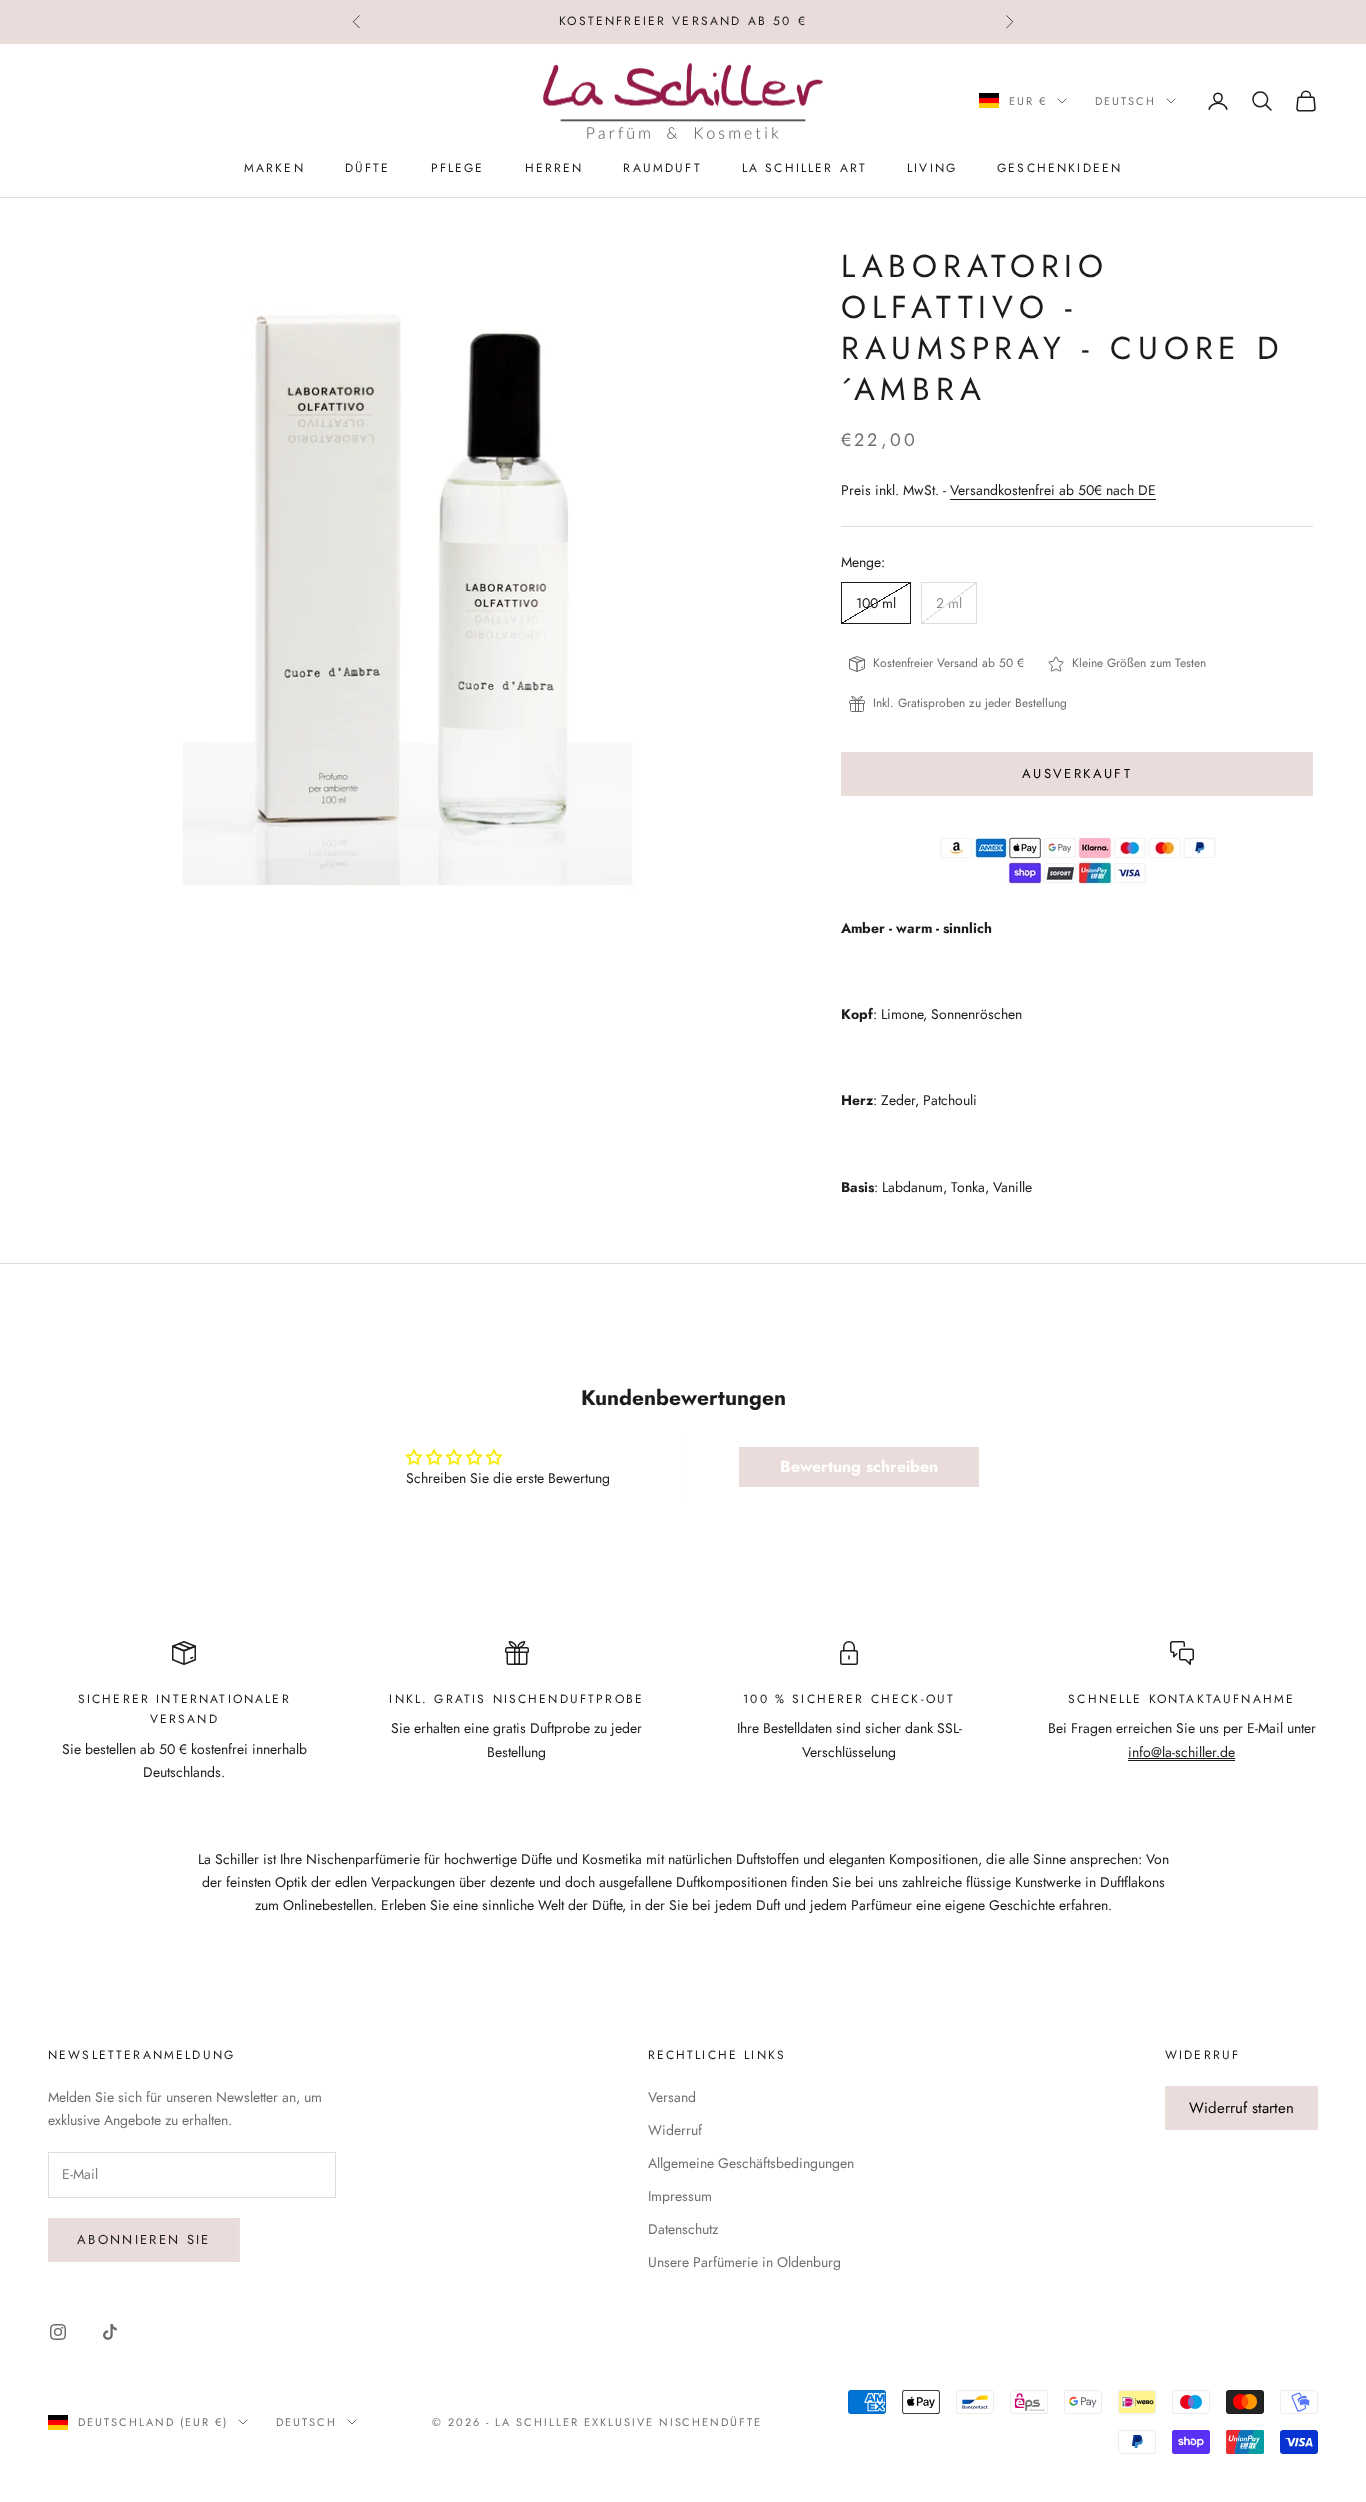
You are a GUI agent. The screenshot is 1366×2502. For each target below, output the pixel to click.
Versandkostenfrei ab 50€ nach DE (1053, 490)
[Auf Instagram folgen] (58, 2332)
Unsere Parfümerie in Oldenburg (744, 2262)
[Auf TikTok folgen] (110, 2332)
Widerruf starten (1241, 2108)
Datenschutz (683, 2229)
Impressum (680, 2196)
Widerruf (675, 2130)
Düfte (368, 168)
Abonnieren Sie (144, 2239)
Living (932, 168)
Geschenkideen (1059, 168)
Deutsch (1125, 101)
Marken (274, 168)
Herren (554, 168)
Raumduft (662, 168)
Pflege (458, 168)
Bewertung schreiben (859, 1466)
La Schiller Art (804, 168)
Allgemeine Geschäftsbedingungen (751, 2163)
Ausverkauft (1077, 773)
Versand (672, 2097)
